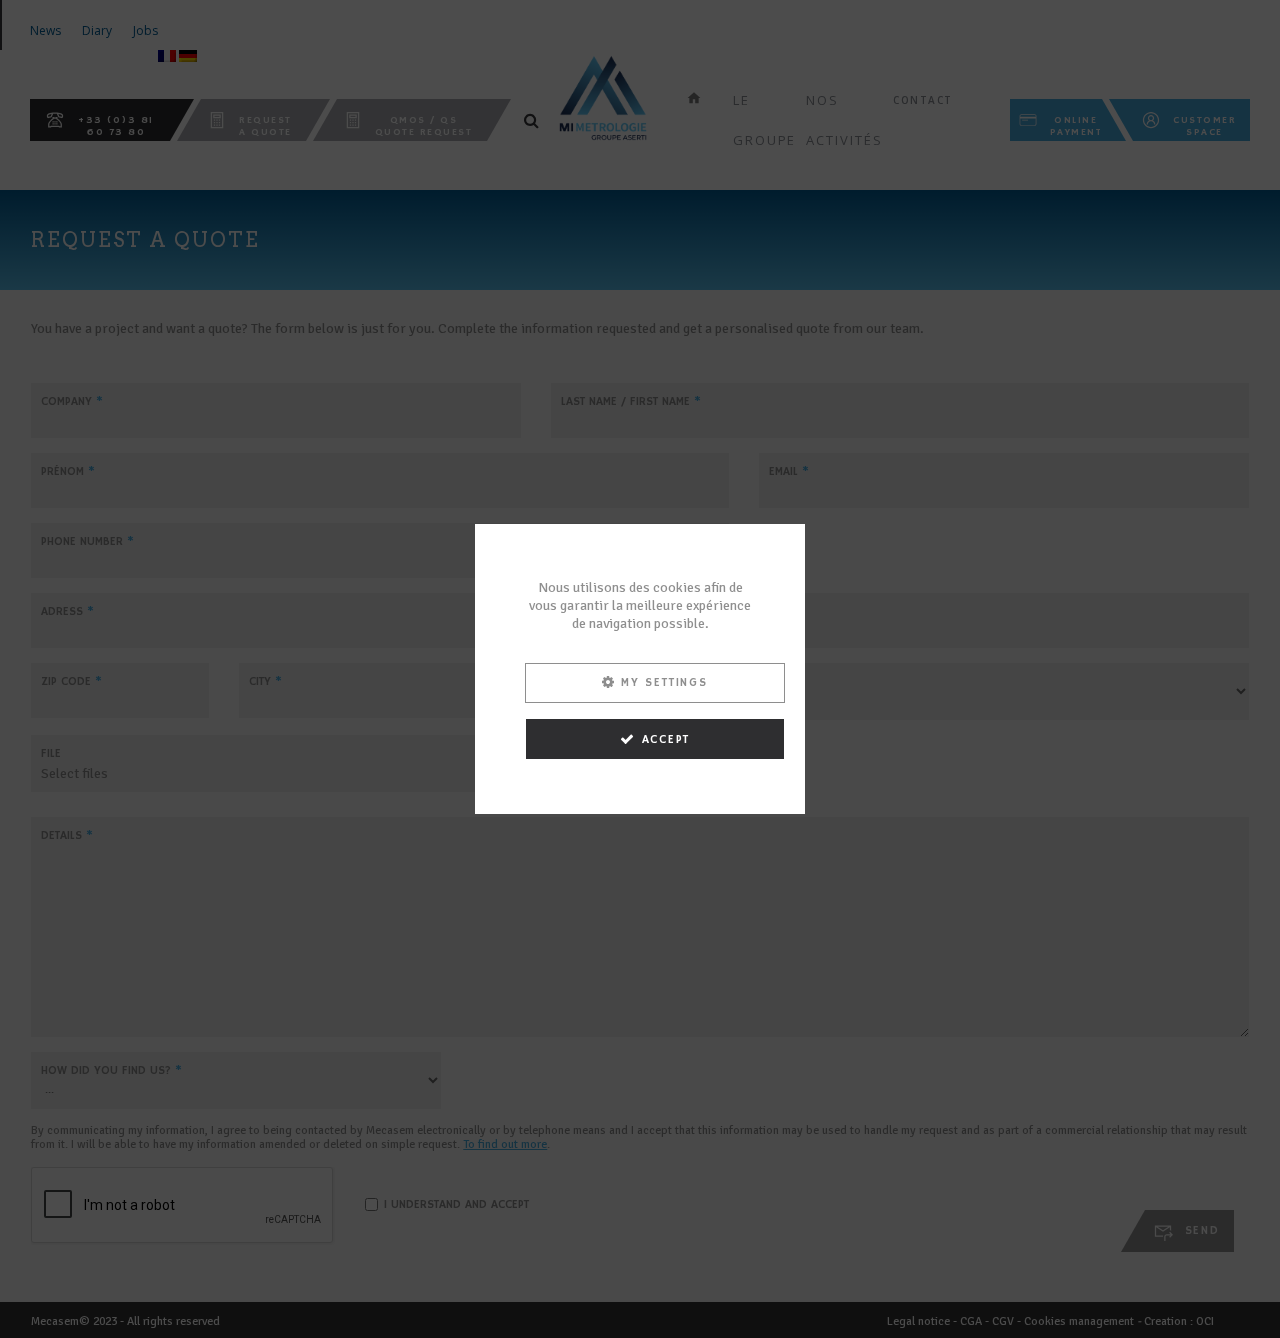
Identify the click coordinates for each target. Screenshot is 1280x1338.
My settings (664, 682)
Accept (666, 739)
